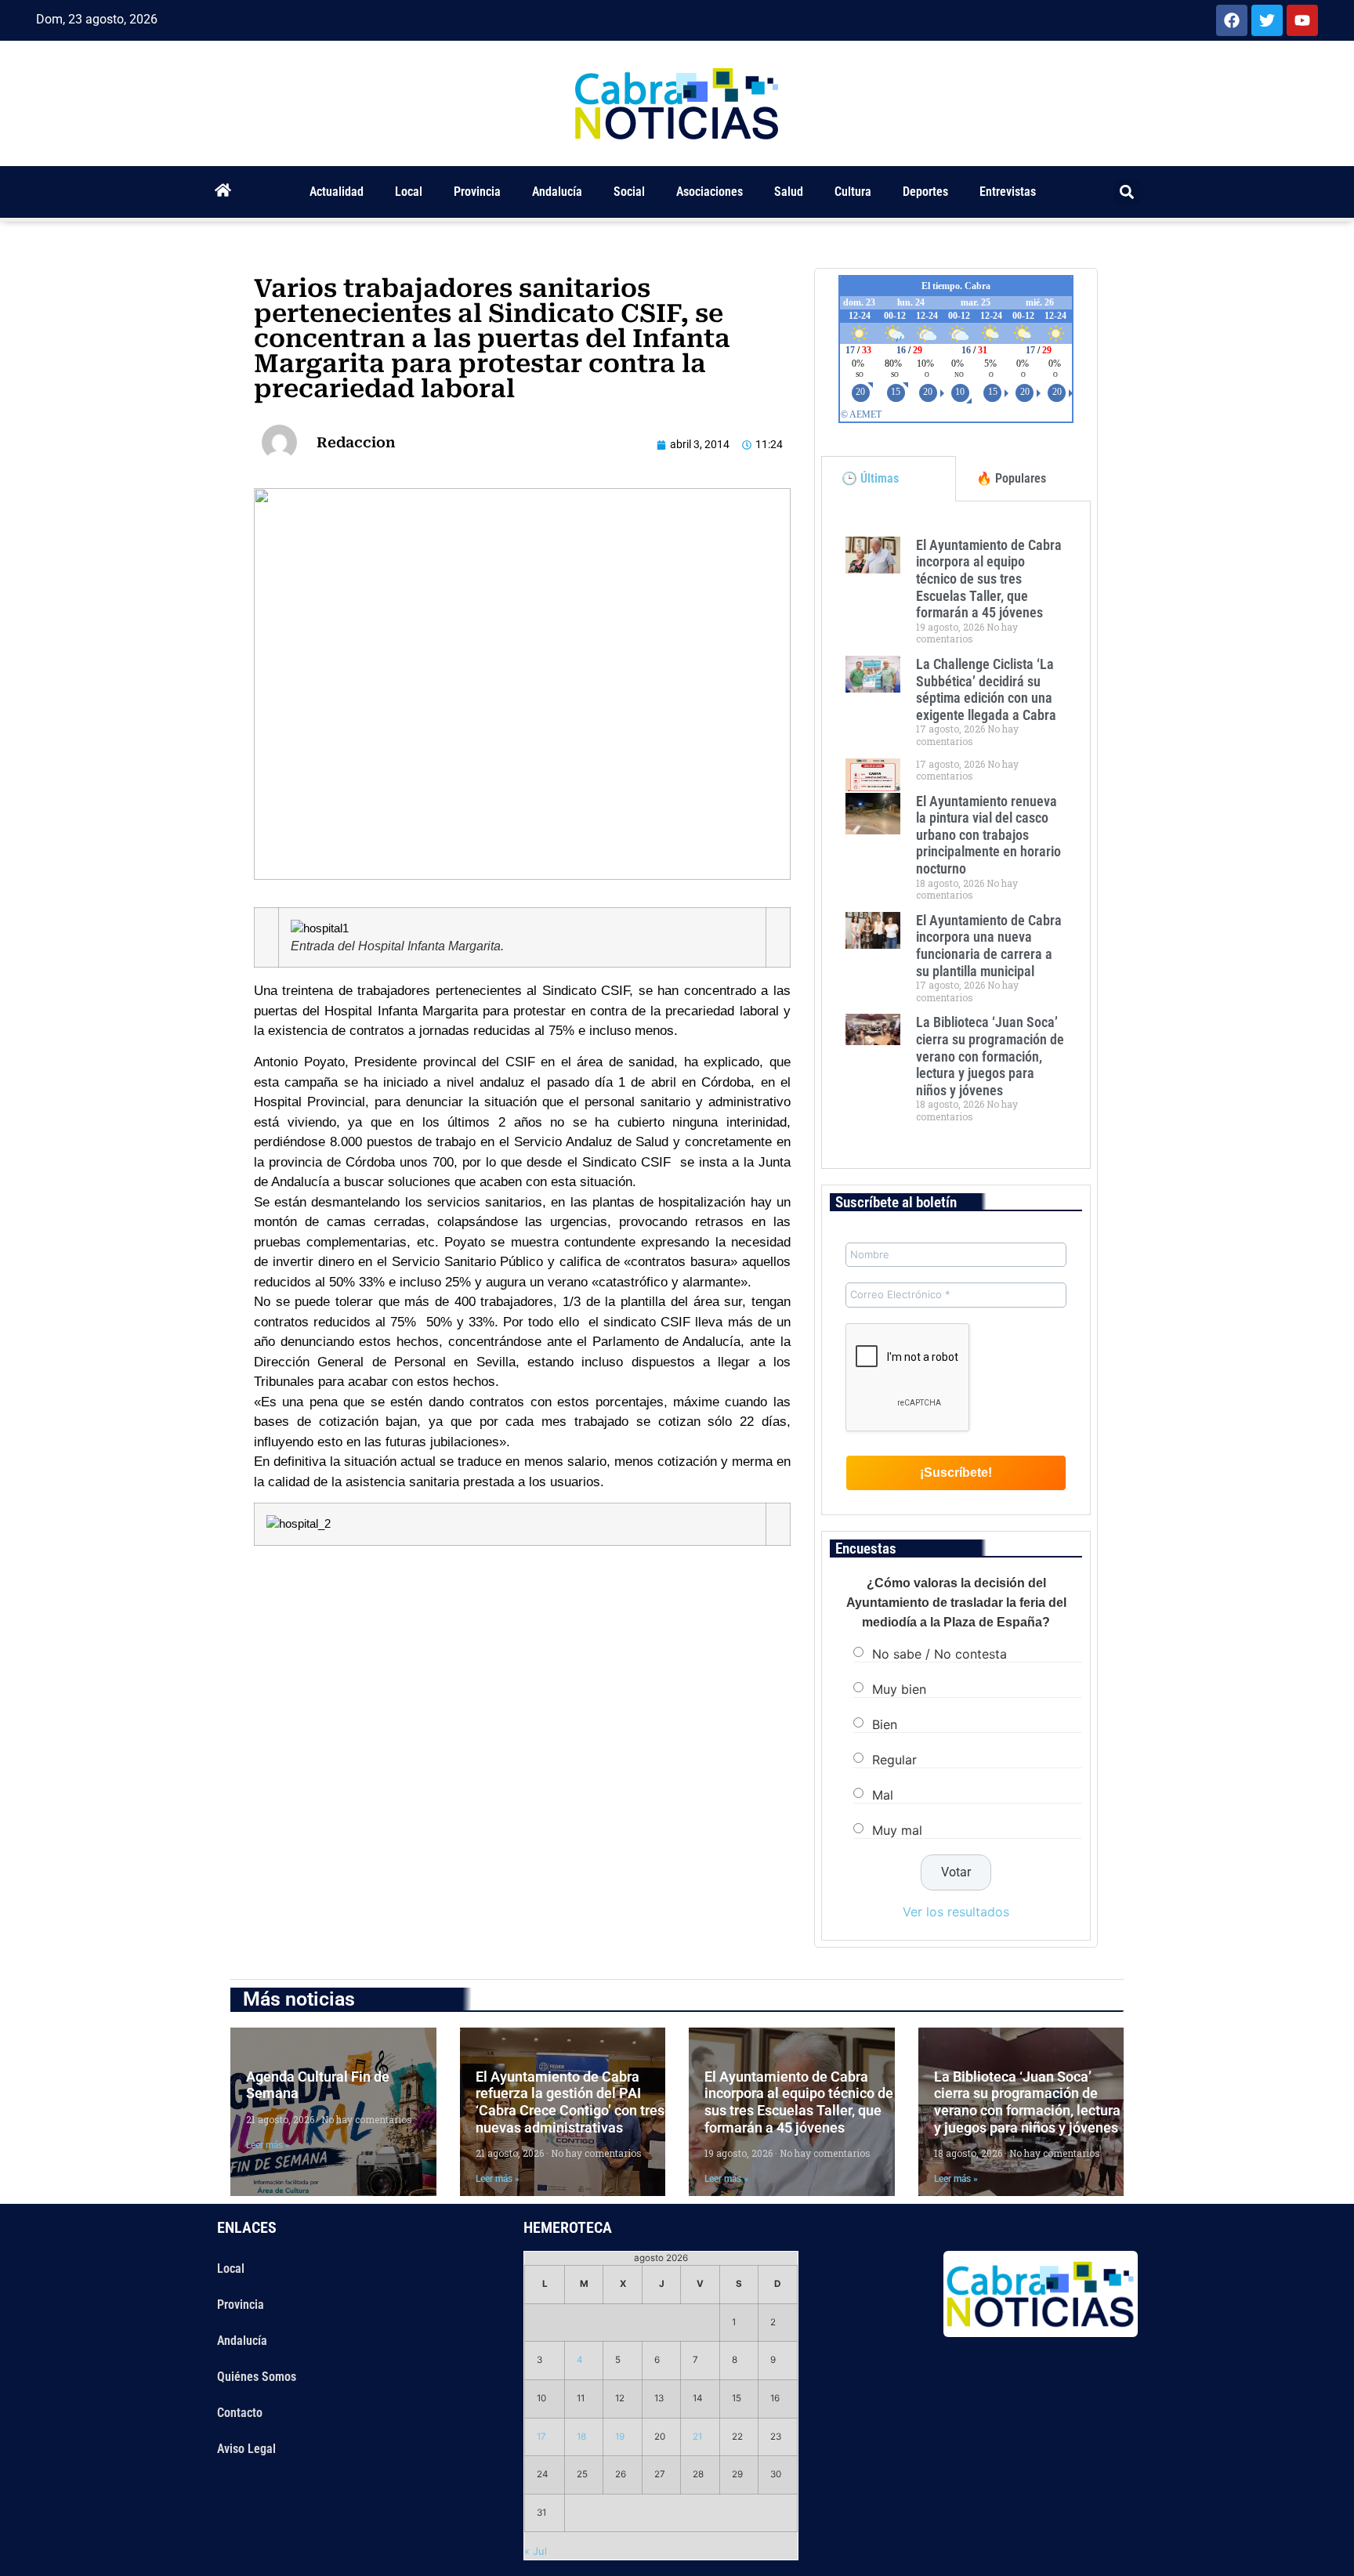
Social (629, 192)
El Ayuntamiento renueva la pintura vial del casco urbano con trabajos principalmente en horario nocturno (988, 835)
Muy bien (899, 1689)
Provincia (477, 192)
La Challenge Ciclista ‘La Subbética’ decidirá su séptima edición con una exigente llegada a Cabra (986, 689)
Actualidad (337, 192)
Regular (894, 1760)
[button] (1127, 192)
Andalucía (557, 192)
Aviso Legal (246, 2449)
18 (581, 2437)
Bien (885, 1724)
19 (620, 2437)
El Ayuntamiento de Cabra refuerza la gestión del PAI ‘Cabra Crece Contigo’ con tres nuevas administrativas (570, 2102)
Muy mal (897, 1830)
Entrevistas (1008, 192)
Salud (789, 192)
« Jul (536, 2551)
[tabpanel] (956, 835)
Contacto (240, 2413)
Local (409, 192)
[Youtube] (1302, 20)
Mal (883, 1795)
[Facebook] (1232, 20)
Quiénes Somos (257, 2377)
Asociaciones (710, 192)
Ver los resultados (956, 1912)
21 (697, 2437)
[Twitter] (1267, 20)
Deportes (925, 192)
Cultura (853, 192)
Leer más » (268, 2145)
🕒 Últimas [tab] (870, 478)
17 (541, 2437)
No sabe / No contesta (939, 1654)
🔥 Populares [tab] (1011, 478)
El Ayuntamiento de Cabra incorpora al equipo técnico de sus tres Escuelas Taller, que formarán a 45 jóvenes (989, 579)
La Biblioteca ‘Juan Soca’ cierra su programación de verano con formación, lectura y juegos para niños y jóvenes (990, 1056)
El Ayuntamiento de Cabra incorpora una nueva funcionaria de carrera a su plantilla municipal (989, 946)
